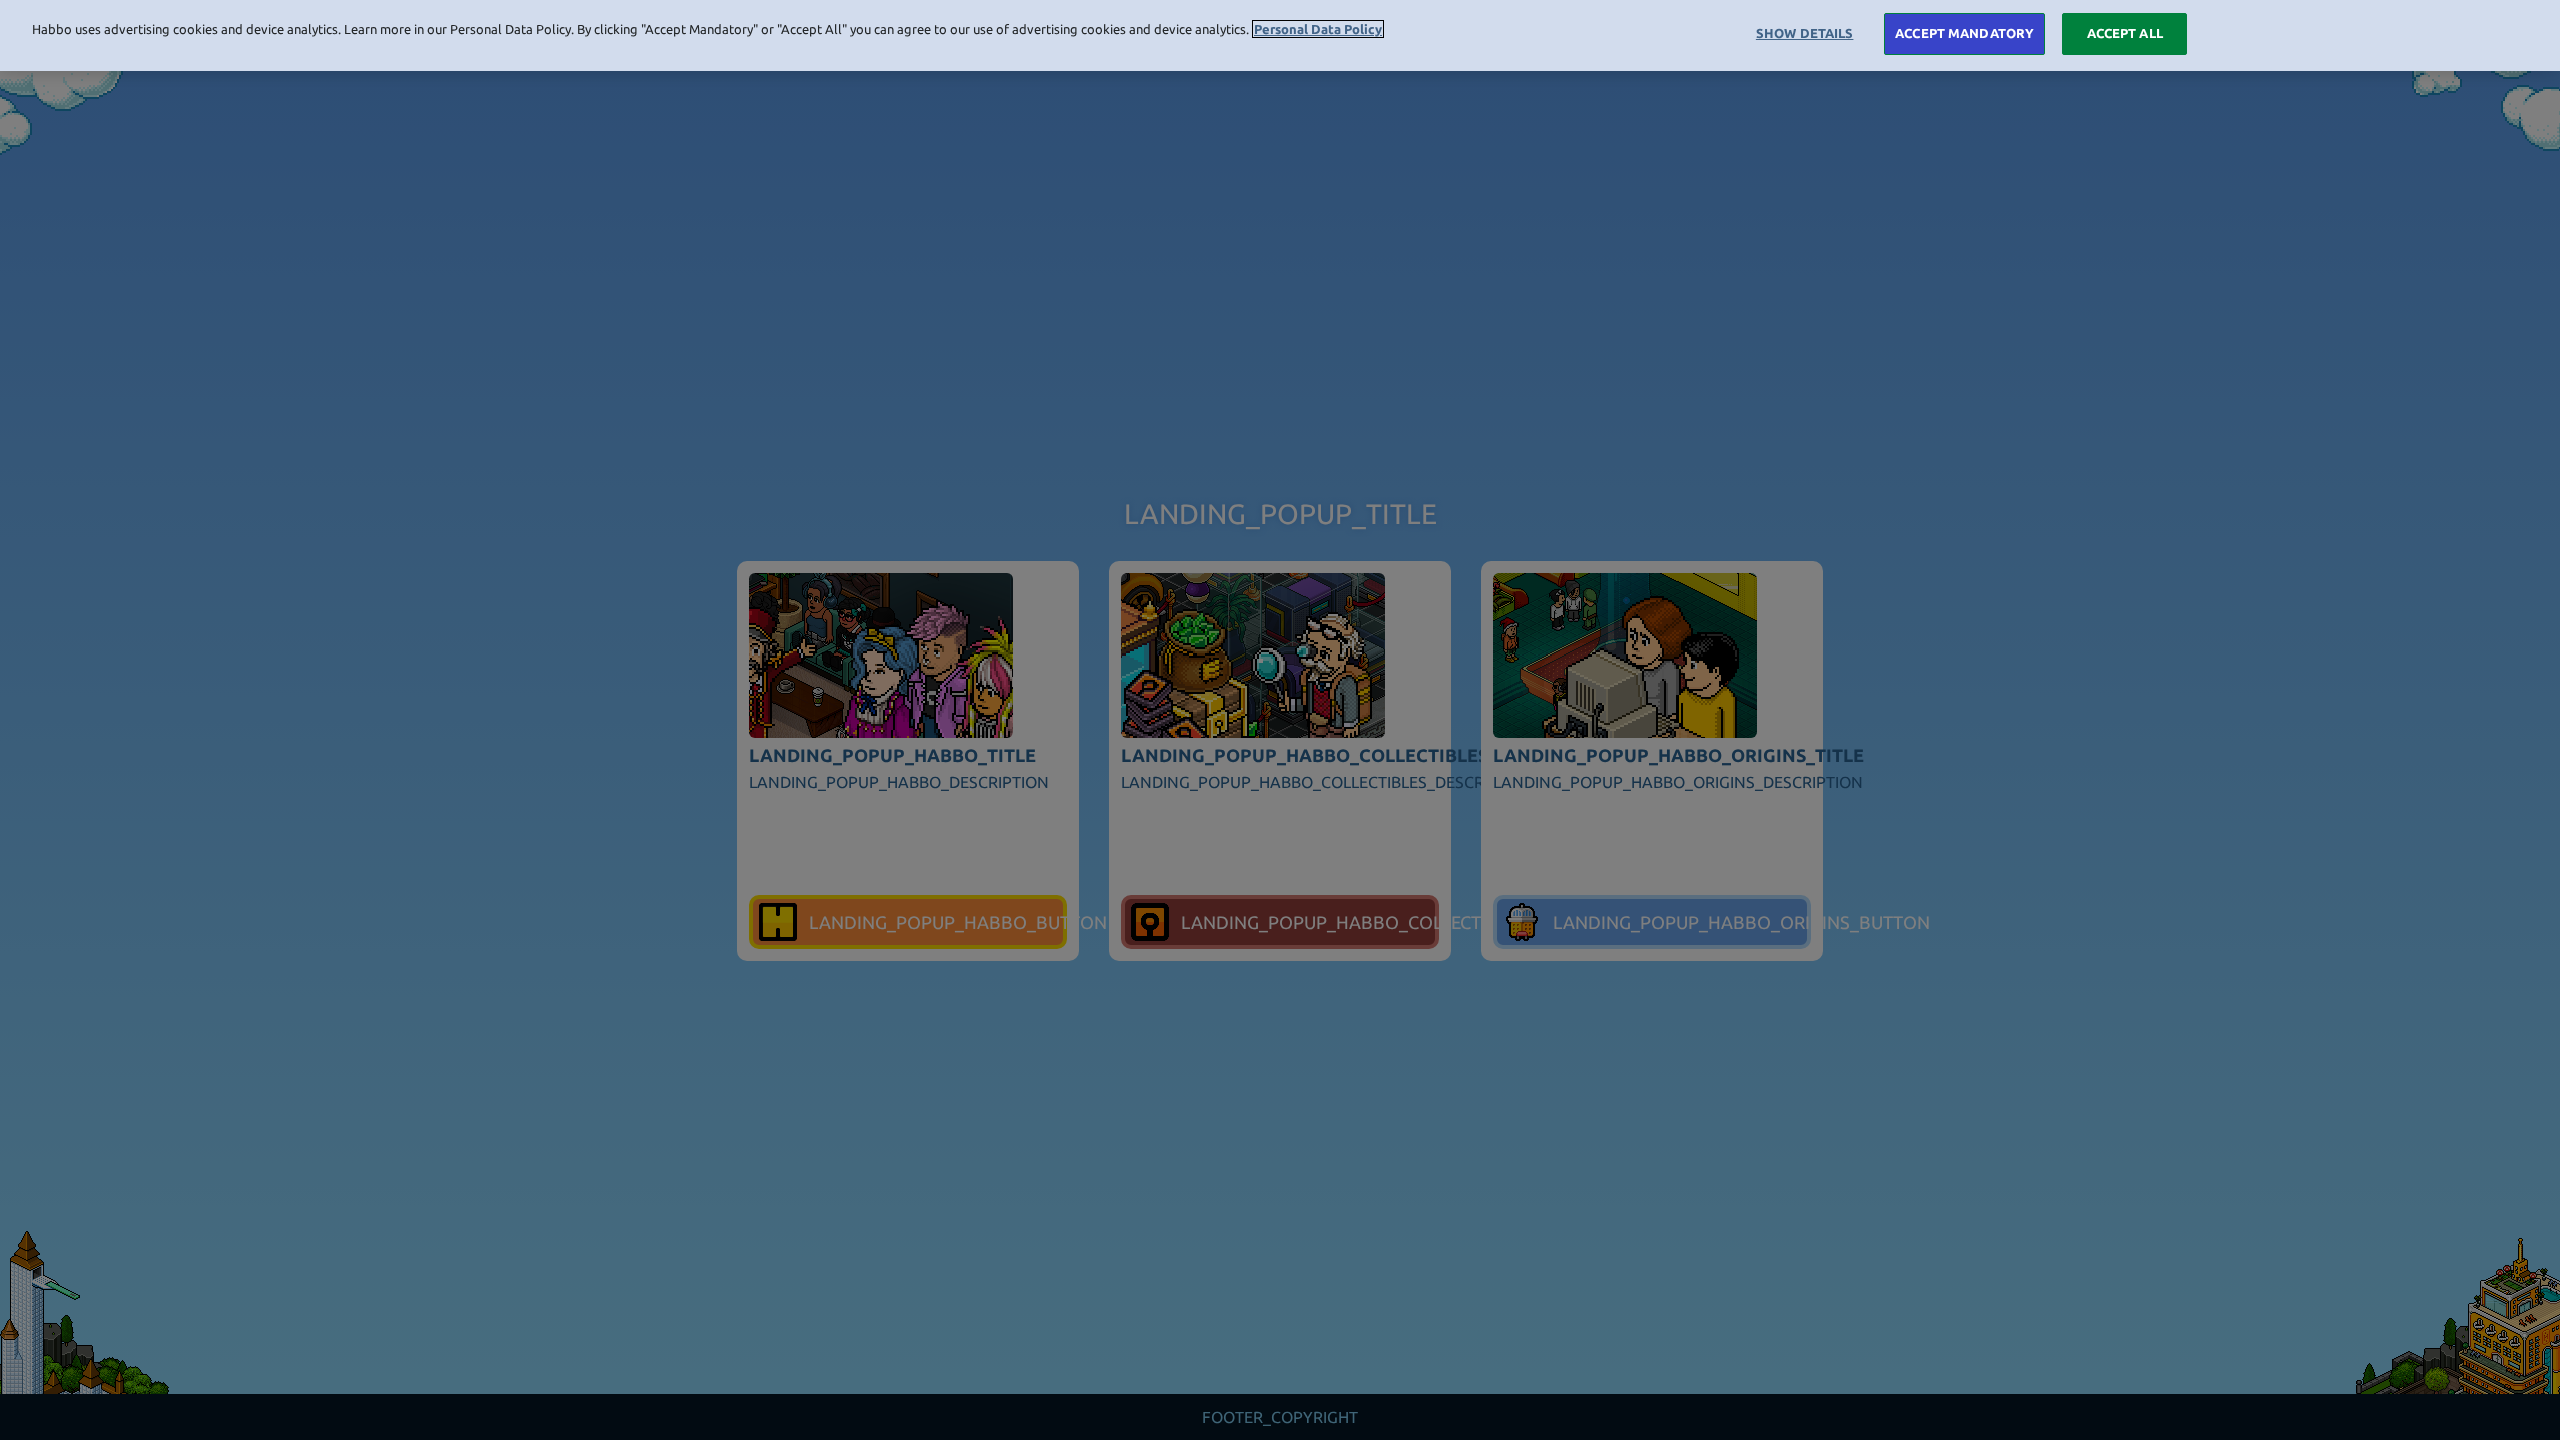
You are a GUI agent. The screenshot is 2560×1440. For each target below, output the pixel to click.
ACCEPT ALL (2125, 33)
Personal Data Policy (1318, 29)
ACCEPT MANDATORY (1964, 33)
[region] (1280, 35)
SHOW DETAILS (1805, 33)
